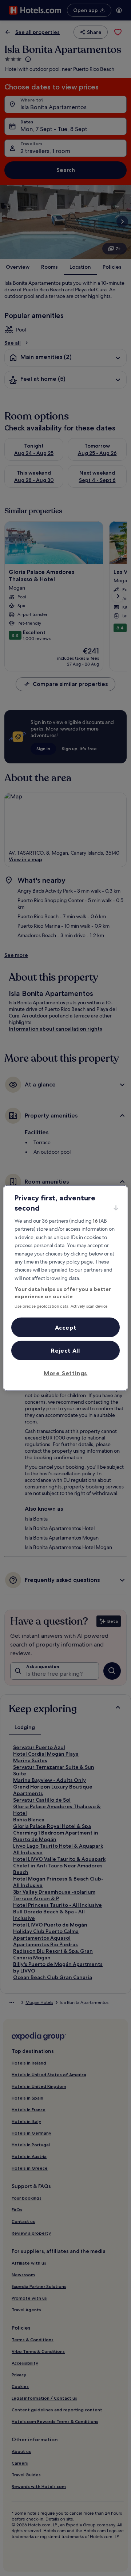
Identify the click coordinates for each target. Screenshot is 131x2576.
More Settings (65, 1373)
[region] (65, 1288)
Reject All (65, 1350)
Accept (66, 1327)
